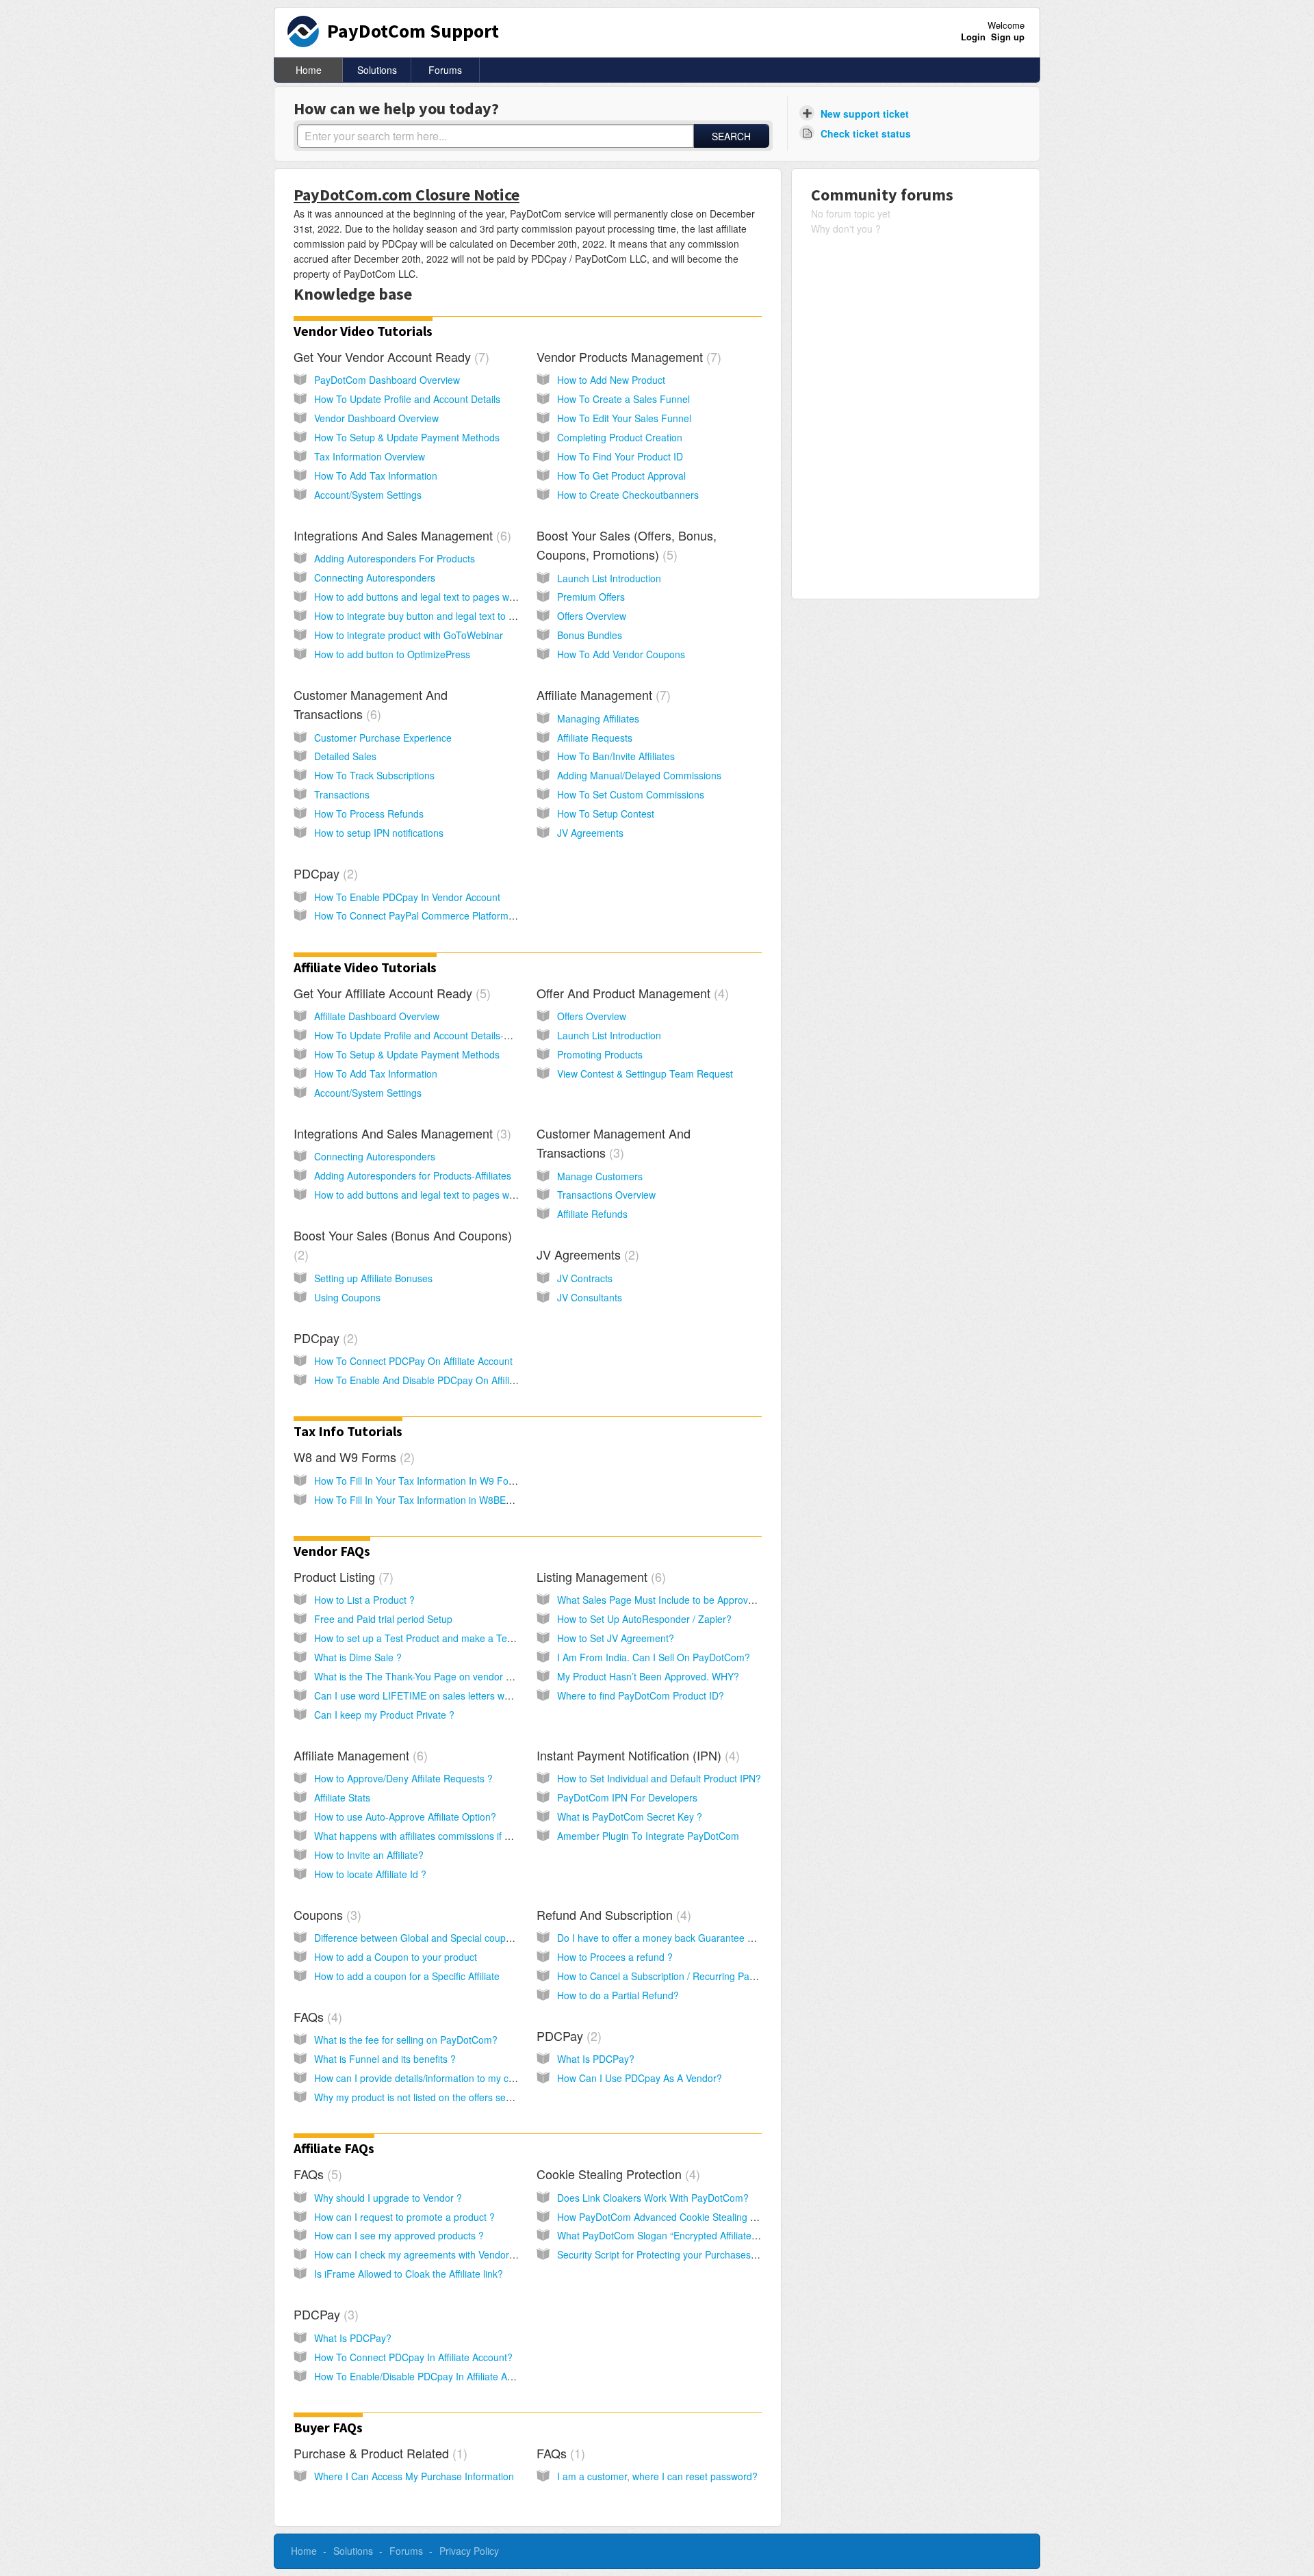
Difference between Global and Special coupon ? (420, 1938)
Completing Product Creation (620, 437)
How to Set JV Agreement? (616, 1638)
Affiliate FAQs (334, 2148)
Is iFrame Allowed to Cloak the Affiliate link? (409, 2274)
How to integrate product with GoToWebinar (409, 635)
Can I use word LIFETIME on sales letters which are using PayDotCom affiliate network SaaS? (518, 1695)
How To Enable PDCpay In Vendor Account (407, 897)
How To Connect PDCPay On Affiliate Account (413, 1361)
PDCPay (567, 2035)
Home (309, 70)
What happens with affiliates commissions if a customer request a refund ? (475, 1836)
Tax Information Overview (370, 456)
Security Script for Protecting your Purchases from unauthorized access (711, 2254)
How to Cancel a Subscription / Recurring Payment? (669, 1976)
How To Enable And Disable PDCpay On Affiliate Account (437, 1380)
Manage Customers (600, 1176)
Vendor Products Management (627, 356)
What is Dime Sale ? (358, 1657)
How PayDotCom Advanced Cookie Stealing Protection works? (692, 2217)
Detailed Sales (345, 756)
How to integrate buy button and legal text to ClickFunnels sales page (464, 616)
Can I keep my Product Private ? (384, 1715)
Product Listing (342, 1576)
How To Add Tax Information (376, 476)
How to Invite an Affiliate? (369, 1855)
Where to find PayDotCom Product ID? (641, 1695)
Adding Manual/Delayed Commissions (639, 775)
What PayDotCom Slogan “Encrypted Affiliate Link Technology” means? (711, 2235)
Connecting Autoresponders (375, 577)
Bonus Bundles (590, 635)
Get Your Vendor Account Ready (389, 356)
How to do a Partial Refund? (618, 1995)
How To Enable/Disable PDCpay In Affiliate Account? (428, 2376)
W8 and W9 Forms (352, 1457)
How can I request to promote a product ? (404, 2217)
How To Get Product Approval (621, 476)
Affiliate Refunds (592, 1214)
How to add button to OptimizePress (392, 654)
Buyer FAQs (328, 2427)
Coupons (325, 1914)
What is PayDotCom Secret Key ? (630, 1817)
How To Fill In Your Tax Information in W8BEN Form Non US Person (461, 1500)
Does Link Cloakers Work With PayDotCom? (653, 2198)
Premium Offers (591, 597)
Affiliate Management (602, 694)
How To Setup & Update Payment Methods (407, 437)
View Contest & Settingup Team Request (645, 1074)
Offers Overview (592, 616)
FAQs (316, 2016)
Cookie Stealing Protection (616, 2174)
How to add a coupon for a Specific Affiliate (407, 1976)
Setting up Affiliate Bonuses (373, 1278)
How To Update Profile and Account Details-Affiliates (427, 1035)
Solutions (377, 70)
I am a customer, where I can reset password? (657, 2476)
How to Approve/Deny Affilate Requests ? (403, 1778)
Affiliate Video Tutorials (365, 967)
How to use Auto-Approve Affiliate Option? (405, 1817)
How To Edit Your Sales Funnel (624, 418)
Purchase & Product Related (378, 2453)
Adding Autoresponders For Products (395, 558)
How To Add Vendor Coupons (621, 654)
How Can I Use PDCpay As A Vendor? (640, 2078)
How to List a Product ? (364, 1600)
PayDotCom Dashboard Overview (387, 380)
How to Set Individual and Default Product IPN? (659, 1778)
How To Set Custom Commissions (631, 794)
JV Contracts (585, 1278)
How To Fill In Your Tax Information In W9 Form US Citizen (441, 1481)
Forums (445, 70)
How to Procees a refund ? (615, 1957)
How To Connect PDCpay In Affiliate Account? (413, 2357)
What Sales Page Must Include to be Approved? (661, 1600)
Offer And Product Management (631, 993)
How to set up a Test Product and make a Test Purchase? (439, 1638)
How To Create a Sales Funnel (623, 399)
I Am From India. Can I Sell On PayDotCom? (654, 1657)
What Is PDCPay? (596, 2059)
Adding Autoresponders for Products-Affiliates (413, 1175)
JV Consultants (590, 1297)
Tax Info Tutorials (348, 1431)
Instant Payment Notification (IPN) (636, 1755)
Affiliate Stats (342, 1797)
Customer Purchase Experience (383, 738)
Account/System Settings (368, 495)
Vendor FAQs (332, 1551)
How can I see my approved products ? (399, 2235)
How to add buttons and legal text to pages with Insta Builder (445, 597)
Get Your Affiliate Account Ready (390, 993)
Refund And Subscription (612, 1914)
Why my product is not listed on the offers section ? (424, 2097)
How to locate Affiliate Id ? (370, 1874)
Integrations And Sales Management (400, 535)
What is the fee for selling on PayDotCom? (406, 2040)
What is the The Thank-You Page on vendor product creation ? (449, 1676)
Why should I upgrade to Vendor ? (388, 2198)
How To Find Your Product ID (620, 456)
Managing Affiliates (598, 718)
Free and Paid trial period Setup (383, 1619)
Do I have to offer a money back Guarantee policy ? (669, 1938)
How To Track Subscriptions (374, 775)
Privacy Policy (469, 2551)
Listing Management (599, 1576)
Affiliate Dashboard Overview (377, 1016)
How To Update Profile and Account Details (407, 399)
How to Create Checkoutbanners (628, 495)
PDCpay (324, 873)
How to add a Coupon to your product (396, 1957)
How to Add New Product (611, 380)
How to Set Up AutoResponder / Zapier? (644, 1619)
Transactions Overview (606, 1195)
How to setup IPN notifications (379, 833)
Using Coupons (347, 1297)
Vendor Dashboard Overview (376, 418)
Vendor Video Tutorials (363, 331)
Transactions (342, 794)
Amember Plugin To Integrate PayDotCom (648, 1836)
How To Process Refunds (369, 814)
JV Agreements (590, 833)
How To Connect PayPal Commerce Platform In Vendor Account (452, 915)
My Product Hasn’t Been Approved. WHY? (648, 1676)
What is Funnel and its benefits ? (385, 2059)
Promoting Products (600, 1054)
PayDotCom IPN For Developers (627, 1797)
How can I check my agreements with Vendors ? (418, 2254)
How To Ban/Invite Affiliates (616, 756)
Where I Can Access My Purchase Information (414, 2476)
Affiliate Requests (595, 738)
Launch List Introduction (609, 578)
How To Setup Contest (606, 814)
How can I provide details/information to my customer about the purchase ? (477, 2078)
